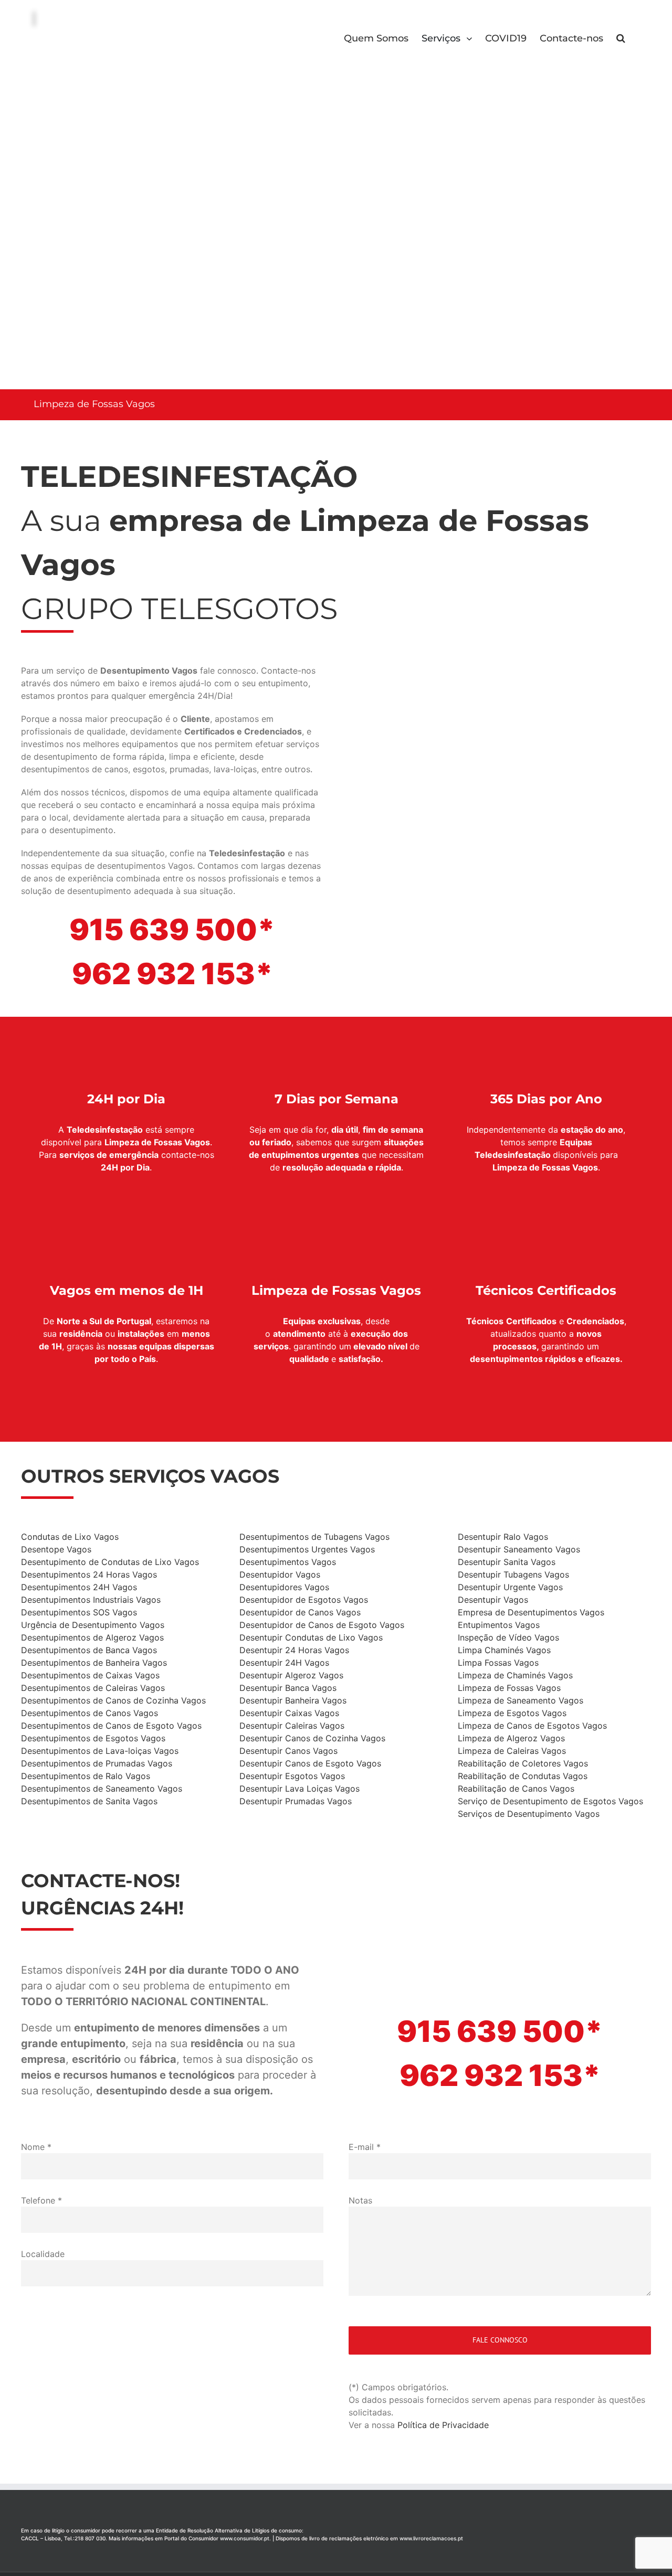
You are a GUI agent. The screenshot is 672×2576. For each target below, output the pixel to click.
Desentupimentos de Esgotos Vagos (93, 1738)
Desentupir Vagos (493, 1600)
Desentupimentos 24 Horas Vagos (89, 1574)
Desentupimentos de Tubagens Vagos (314, 1537)
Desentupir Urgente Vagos (510, 1587)
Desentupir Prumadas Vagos (296, 1801)
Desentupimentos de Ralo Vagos (86, 1776)
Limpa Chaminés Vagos (504, 1650)
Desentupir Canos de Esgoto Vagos (310, 1763)
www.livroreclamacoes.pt (431, 2538)
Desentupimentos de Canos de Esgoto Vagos (111, 1726)
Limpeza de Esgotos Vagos (512, 1713)
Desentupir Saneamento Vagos (519, 1549)
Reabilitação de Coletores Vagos (523, 1763)
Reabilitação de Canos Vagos (516, 1789)
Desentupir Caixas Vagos (289, 1713)
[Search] (621, 37)
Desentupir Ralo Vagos (503, 1537)
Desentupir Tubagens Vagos (513, 1574)
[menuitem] (383, 37)
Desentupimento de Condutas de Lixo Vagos (110, 1562)
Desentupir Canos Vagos (288, 1751)
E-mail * (365, 2147)
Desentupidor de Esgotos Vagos (304, 1600)
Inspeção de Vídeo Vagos (508, 1637)
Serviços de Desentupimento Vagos (529, 1814)
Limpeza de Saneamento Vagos (521, 1700)
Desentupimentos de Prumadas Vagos (97, 1763)
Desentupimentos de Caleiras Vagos (93, 1688)
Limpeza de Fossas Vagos (509, 1688)
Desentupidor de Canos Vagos (300, 1612)
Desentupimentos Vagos (288, 1562)
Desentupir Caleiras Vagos (292, 1726)
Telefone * (41, 2200)
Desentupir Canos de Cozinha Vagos (312, 1738)
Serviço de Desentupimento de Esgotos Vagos (550, 1801)
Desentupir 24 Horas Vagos (294, 1650)
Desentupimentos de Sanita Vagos (89, 1801)
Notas (360, 2200)
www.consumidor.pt (245, 2538)
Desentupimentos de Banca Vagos (89, 1650)
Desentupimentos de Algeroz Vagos (92, 1637)
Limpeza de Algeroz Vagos (511, 1738)
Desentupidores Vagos (284, 1587)
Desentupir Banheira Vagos (293, 1700)
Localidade (43, 2254)
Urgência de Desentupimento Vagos (93, 1625)
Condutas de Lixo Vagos (70, 1537)
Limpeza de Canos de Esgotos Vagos (532, 1726)
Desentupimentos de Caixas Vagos (90, 1675)
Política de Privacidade (443, 2425)
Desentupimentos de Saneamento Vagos (102, 1789)
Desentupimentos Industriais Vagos (91, 1600)
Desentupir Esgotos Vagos (292, 1776)
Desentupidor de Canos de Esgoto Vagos (322, 1625)
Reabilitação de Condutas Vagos (523, 1776)
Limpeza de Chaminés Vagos (515, 1675)
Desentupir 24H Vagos (284, 1663)
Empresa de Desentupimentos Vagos (531, 1612)
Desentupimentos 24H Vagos (79, 1587)
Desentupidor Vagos (280, 1574)
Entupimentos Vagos (499, 1625)
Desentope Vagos (56, 1549)
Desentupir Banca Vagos (288, 1688)
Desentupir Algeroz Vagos (291, 1675)
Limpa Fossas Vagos (498, 1663)
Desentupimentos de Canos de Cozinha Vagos (113, 1700)
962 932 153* (172, 974)
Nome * (36, 2147)
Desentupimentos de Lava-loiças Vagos (100, 1751)
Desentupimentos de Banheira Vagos (94, 1663)
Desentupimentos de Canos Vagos (90, 1713)
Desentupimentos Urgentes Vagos (307, 1549)
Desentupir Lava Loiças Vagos (300, 1789)
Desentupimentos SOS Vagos (79, 1612)
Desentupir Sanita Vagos (507, 1562)
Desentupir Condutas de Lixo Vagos (311, 1637)
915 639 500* (172, 930)
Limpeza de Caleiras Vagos (512, 1751)
